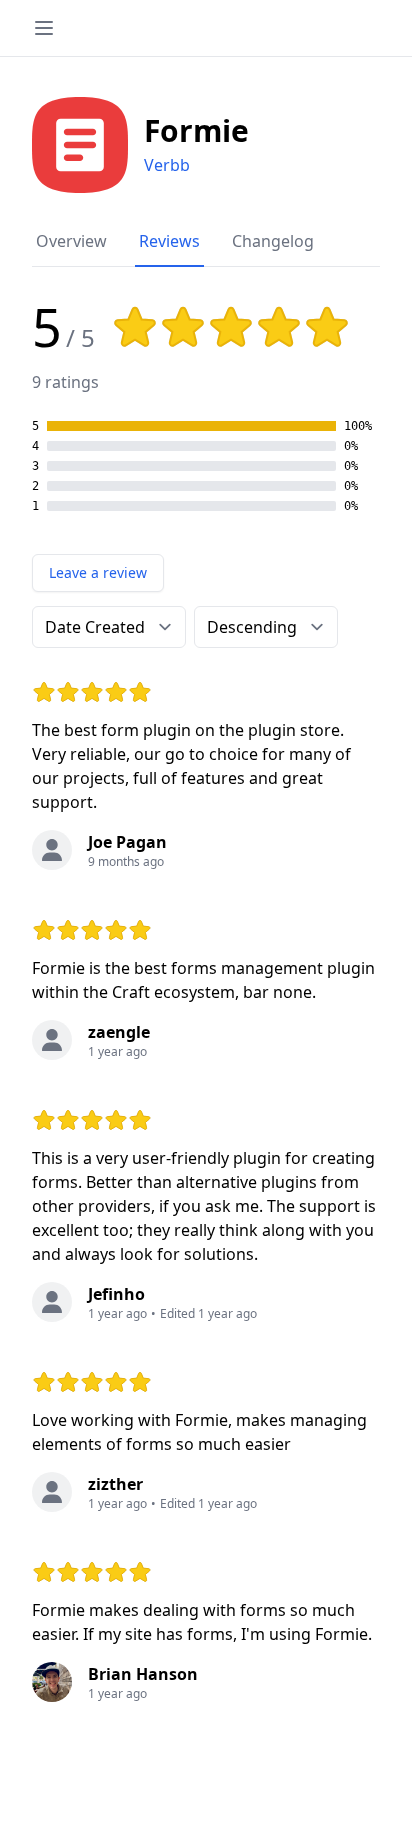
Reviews (169, 241)
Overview (71, 241)
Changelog (273, 241)
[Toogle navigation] (44, 28)
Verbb (167, 165)
